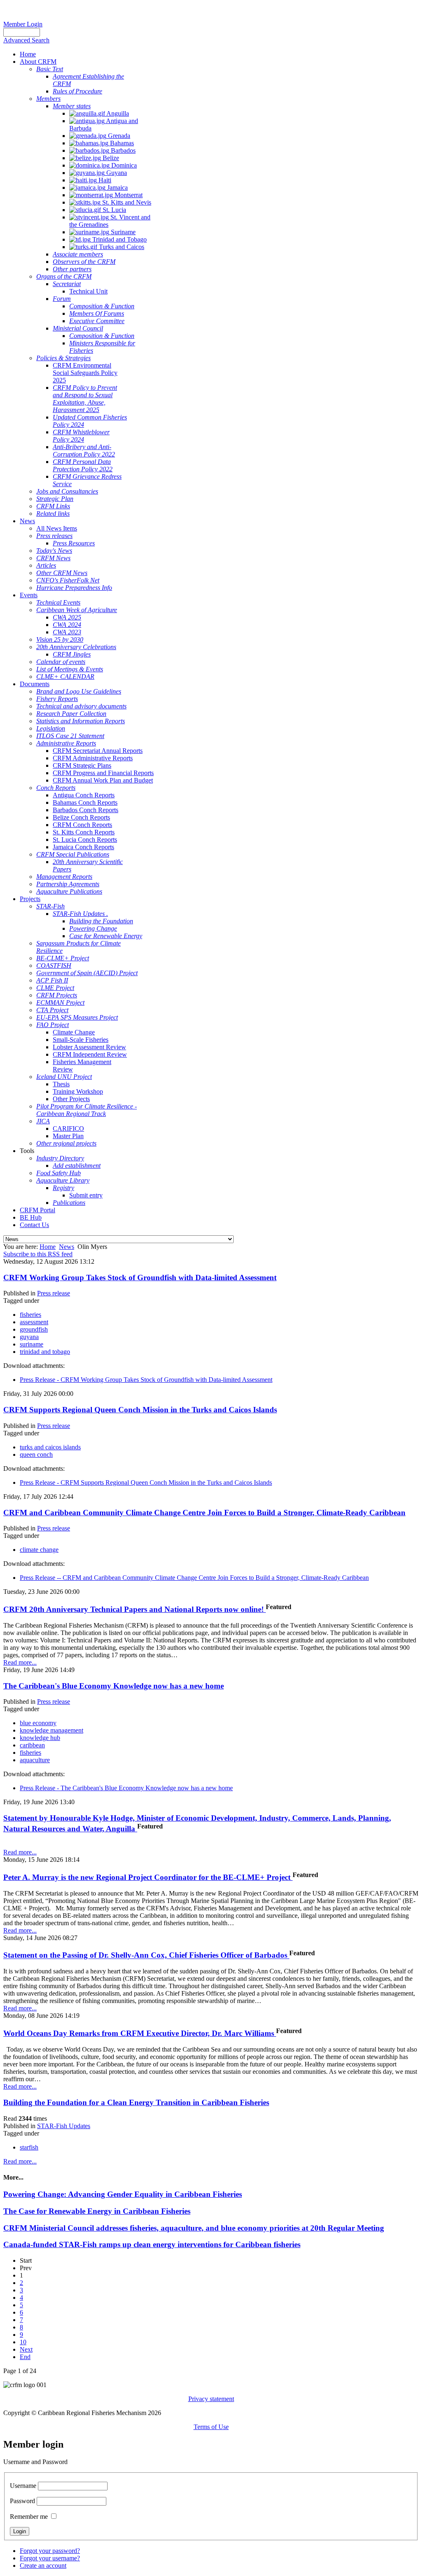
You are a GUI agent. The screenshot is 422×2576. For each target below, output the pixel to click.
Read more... (20, 1662)
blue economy (38, 1723)
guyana (29, 1337)
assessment (34, 1322)
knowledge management (52, 1730)
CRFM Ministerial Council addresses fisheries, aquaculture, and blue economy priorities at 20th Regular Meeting (194, 2228)
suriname (32, 1344)
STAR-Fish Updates (64, 2126)
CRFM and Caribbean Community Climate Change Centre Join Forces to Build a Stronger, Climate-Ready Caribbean (204, 1513)
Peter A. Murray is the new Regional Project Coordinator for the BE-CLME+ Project (148, 1877)
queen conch (36, 1455)
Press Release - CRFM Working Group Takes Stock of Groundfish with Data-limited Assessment (146, 1380)
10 (23, 2342)
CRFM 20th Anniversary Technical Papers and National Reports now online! (135, 1609)
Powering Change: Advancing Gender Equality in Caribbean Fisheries (123, 2194)
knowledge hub (40, 1738)
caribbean (32, 1745)
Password (22, 2501)
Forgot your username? (50, 2558)
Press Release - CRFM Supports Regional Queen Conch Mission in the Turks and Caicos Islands (146, 1482)
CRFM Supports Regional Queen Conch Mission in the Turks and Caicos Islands (140, 1410)
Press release (54, 1293)
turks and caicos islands (50, 1447)
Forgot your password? (50, 2551)
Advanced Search (26, 40)
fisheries (30, 1315)
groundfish (34, 1329)
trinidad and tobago (45, 1352)
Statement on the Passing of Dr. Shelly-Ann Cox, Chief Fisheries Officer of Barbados (146, 1955)
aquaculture (35, 1760)
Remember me (29, 2517)
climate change (39, 1550)
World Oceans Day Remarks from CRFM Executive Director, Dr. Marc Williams (140, 2033)
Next (26, 2349)
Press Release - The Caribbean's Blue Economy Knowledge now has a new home (126, 1788)
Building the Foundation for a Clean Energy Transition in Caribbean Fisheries (136, 2102)
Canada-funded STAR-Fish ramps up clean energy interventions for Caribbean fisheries (152, 2244)
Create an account (43, 2566)
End (25, 2357)
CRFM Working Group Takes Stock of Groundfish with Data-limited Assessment (140, 1278)
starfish (29, 2147)
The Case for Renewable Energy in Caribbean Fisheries (97, 2211)
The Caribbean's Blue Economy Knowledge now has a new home (114, 1686)
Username (23, 2486)
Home (48, 1247)
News (67, 1247)
